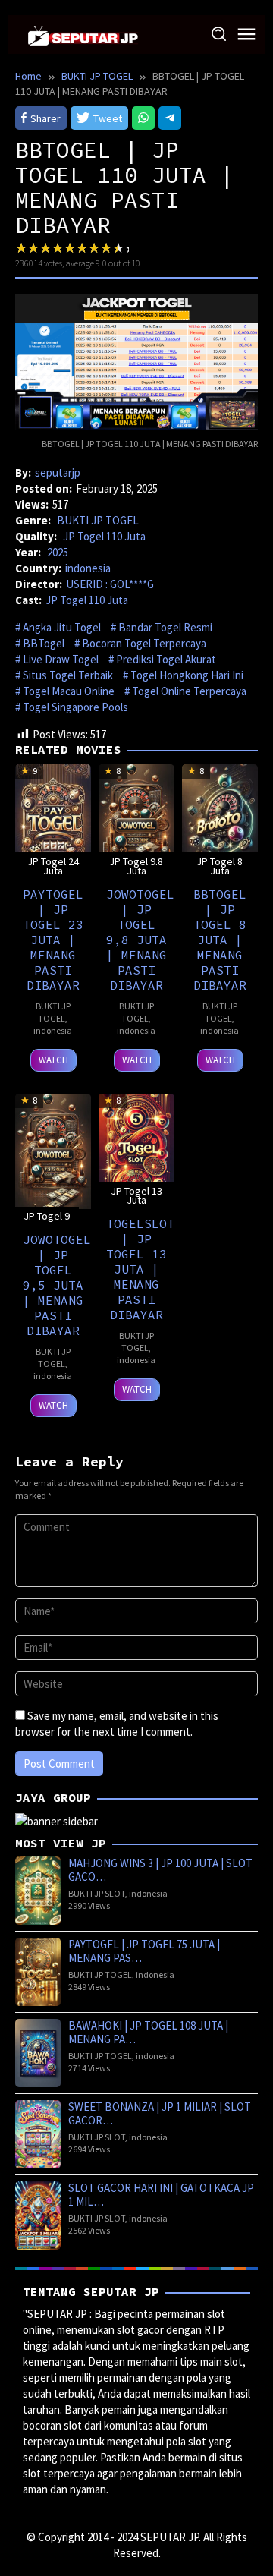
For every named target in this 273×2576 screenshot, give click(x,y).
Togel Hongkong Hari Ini (187, 675)
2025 (58, 552)
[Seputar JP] (83, 34)
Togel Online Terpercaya (189, 691)
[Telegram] (170, 118)
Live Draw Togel (61, 659)
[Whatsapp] (143, 118)
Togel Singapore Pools (75, 707)
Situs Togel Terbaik (68, 675)
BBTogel (44, 643)
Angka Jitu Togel (62, 627)
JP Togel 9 (47, 1216)
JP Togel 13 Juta (136, 1195)
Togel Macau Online (69, 691)
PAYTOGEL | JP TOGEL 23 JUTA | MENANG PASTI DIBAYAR (53, 940)
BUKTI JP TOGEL (98, 520)
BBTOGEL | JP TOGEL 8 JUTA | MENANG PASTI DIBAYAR (220, 940)
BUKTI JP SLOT (97, 1893)
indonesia (88, 568)
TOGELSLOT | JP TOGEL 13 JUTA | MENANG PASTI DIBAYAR (140, 1269)
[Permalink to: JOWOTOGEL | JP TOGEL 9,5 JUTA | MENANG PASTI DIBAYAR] (53, 1149)
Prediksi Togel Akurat (166, 659)
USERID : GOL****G (110, 584)
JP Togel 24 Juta (53, 866)
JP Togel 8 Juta (220, 866)
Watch (53, 1060)
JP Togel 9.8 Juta (136, 866)
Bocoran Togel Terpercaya (144, 643)
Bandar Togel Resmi (165, 627)
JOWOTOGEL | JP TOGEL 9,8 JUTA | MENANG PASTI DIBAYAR (140, 940)
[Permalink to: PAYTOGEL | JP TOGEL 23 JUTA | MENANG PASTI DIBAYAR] (53, 820)
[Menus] (246, 35)
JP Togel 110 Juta (104, 536)
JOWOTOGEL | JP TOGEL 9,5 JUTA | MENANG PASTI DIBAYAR (57, 1285)
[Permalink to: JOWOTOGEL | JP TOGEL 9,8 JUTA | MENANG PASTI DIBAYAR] (136, 820)
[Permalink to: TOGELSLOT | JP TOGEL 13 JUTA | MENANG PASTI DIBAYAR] (136, 1149)
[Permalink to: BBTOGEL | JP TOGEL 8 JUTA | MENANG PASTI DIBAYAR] (220, 820)
